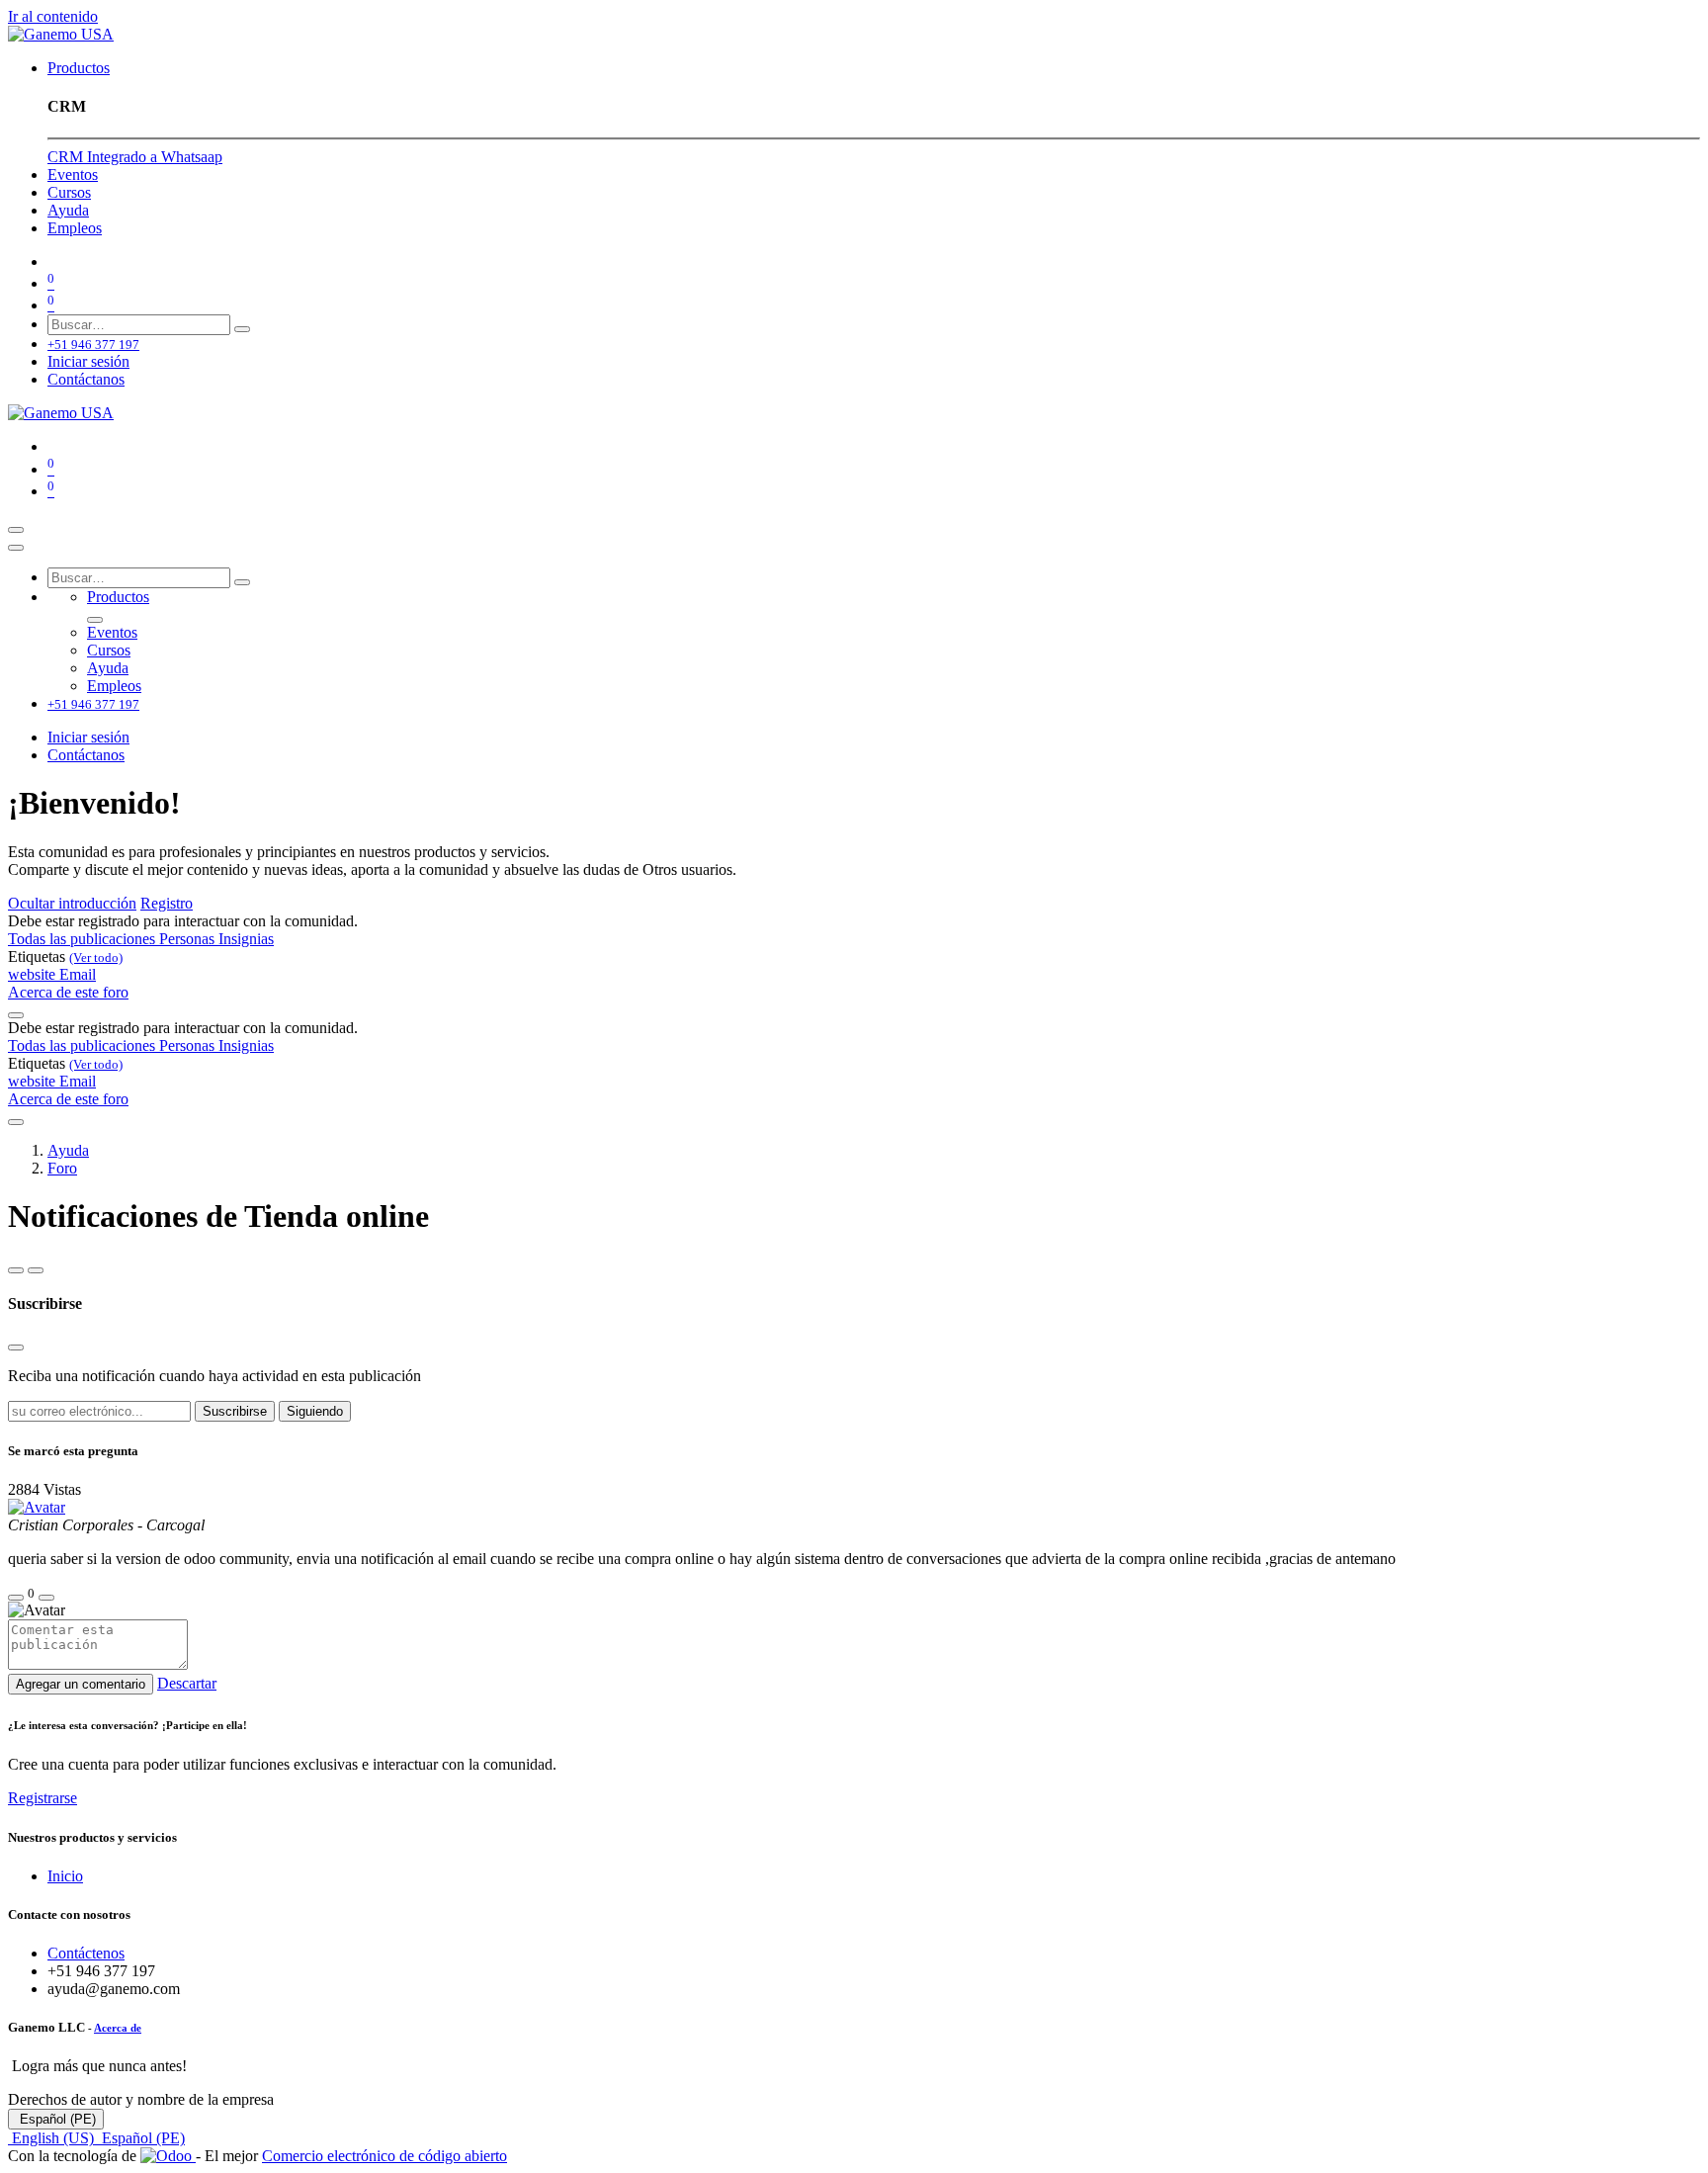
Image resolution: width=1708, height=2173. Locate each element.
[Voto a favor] (16, 1598)
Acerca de (118, 2028)
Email (78, 974)
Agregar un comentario (81, 1684)
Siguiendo (315, 1411)
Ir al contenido (53, 16)
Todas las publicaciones (84, 939)
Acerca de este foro (68, 992)
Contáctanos (86, 379)
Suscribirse (235, 1411)
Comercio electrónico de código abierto (384, 2156)
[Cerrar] (16, 548)
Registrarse (43, 1798)
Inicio (65, 1876)
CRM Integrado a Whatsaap (135, 157)
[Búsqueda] (242, 329)
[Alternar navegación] (16, 530)
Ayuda (68, 1150)
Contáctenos (86, 1953)
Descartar (187, 1683)
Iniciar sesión (88, 361)
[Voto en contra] (46, 1598)
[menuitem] (79, 68)
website (34, 974)
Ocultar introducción (72, 903)
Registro (167, 903)
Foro (62, 1168)
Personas (189, 939)
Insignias (246, 939)
